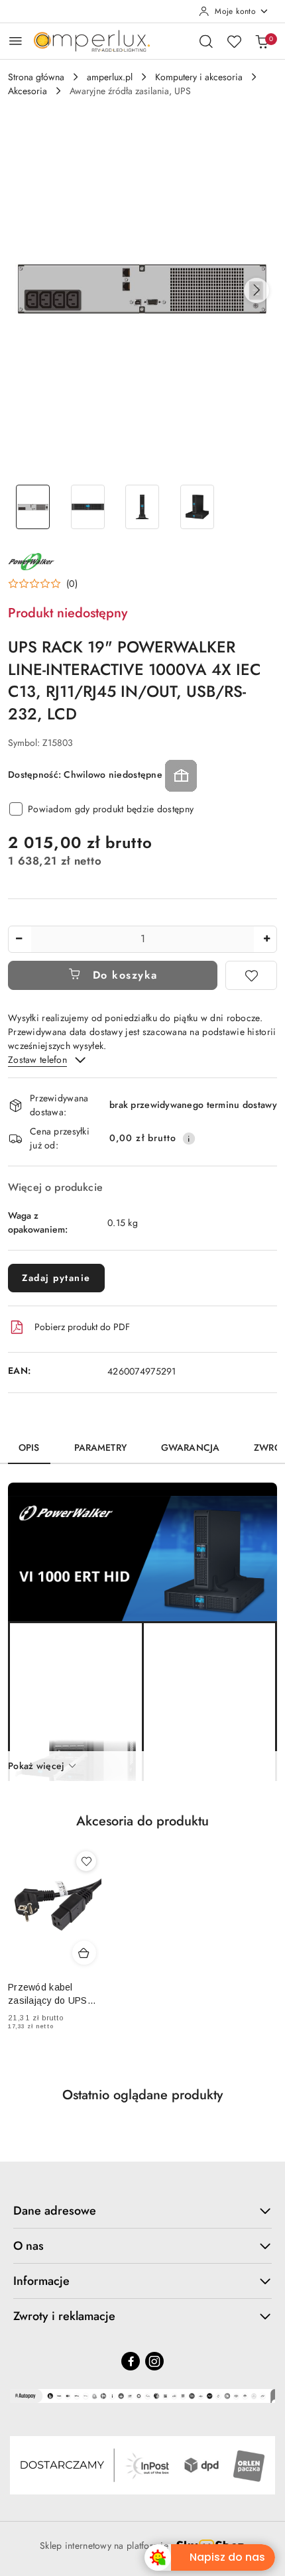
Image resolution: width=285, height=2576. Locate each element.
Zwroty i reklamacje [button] (64, 2316)
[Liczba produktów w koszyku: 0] (262, 41)
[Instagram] (154, 2361)
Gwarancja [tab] (190, 1447)
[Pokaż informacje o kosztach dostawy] (189, 1138)
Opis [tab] (29, 1447)
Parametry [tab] (100, 1447)
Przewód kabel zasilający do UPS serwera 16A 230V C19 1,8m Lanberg (48, 1994)
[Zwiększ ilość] (266, 939)
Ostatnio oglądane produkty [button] (142, 2095)
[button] (256, 290)
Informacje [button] (41, 2281)
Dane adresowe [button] (55, 2211)
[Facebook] (131, 2361)
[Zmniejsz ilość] (19, 939)
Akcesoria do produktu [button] (142, 1821)
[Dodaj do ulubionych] (251, 975)
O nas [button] (28, 2246)
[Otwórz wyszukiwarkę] (206, 41)
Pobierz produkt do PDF (82, 1327)
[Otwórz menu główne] (16, 41)
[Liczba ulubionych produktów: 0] (234, 41)
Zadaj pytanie (56, 1278)
